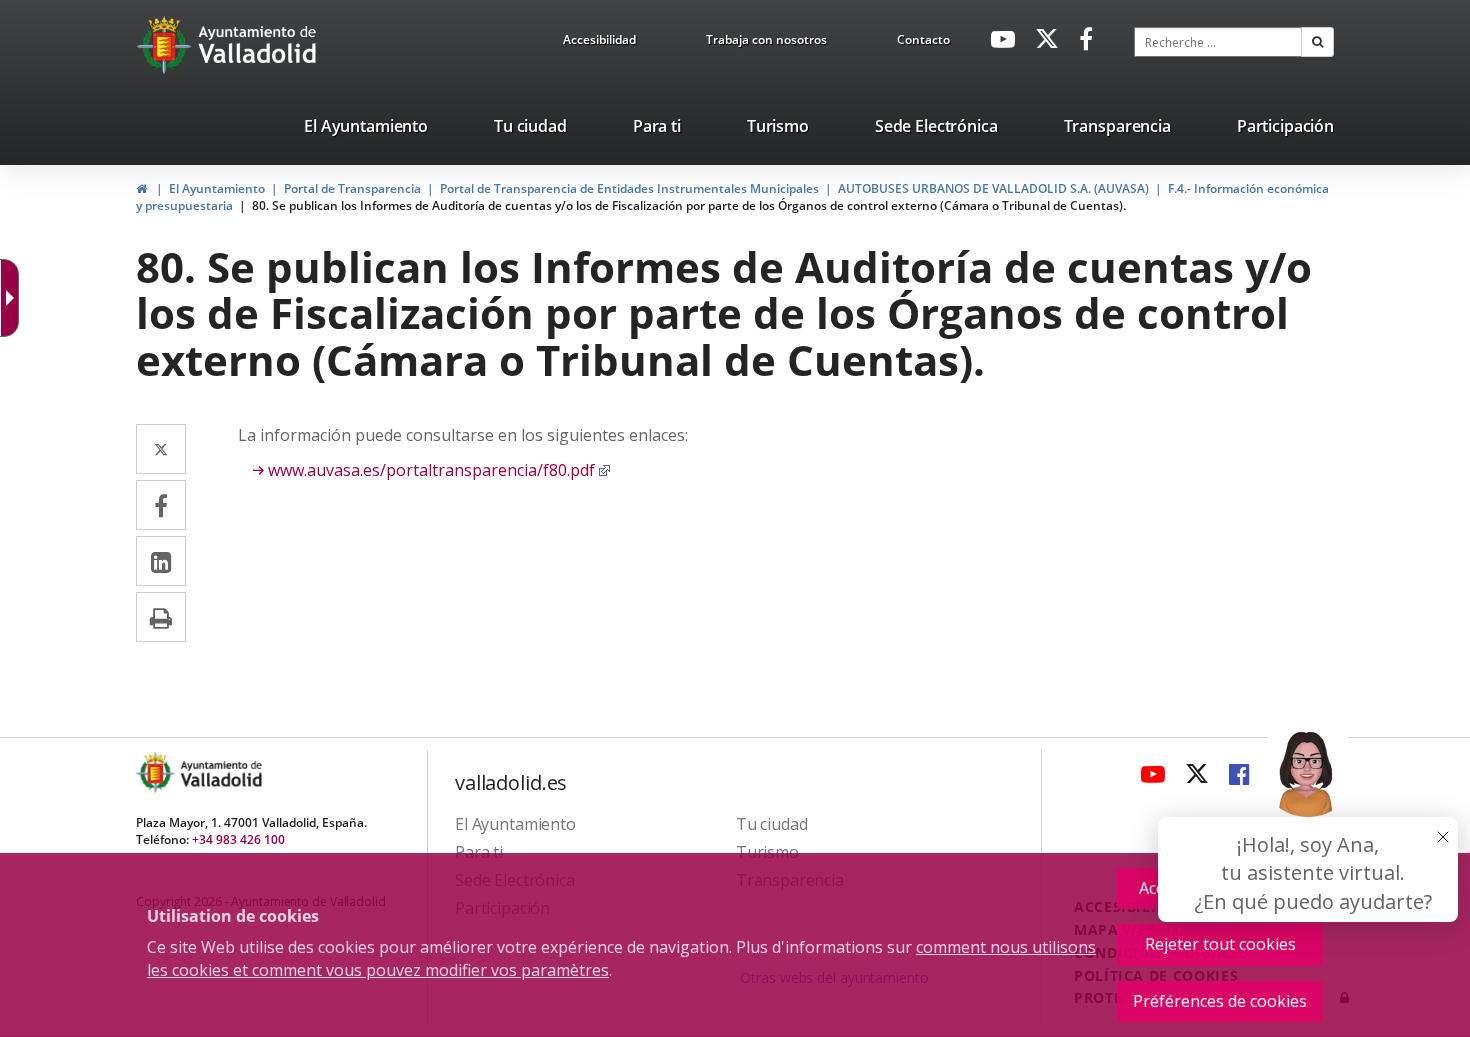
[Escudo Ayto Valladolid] (157, 772)
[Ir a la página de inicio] (166, 45)
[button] (1317, 42)
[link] (599, 43)
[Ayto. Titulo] (220, 772)
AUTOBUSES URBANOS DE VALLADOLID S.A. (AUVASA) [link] (993, 188)
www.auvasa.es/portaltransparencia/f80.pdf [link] (439, 470)
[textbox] (1218, 42)
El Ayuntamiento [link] (217, 188)
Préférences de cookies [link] (1220, 1001)
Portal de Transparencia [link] (352, 188)
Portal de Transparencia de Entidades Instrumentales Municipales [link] (629, 188)
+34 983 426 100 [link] (238, 839)
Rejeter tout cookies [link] (1220, 944)
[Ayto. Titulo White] (258, 45)
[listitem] (366, 130)
